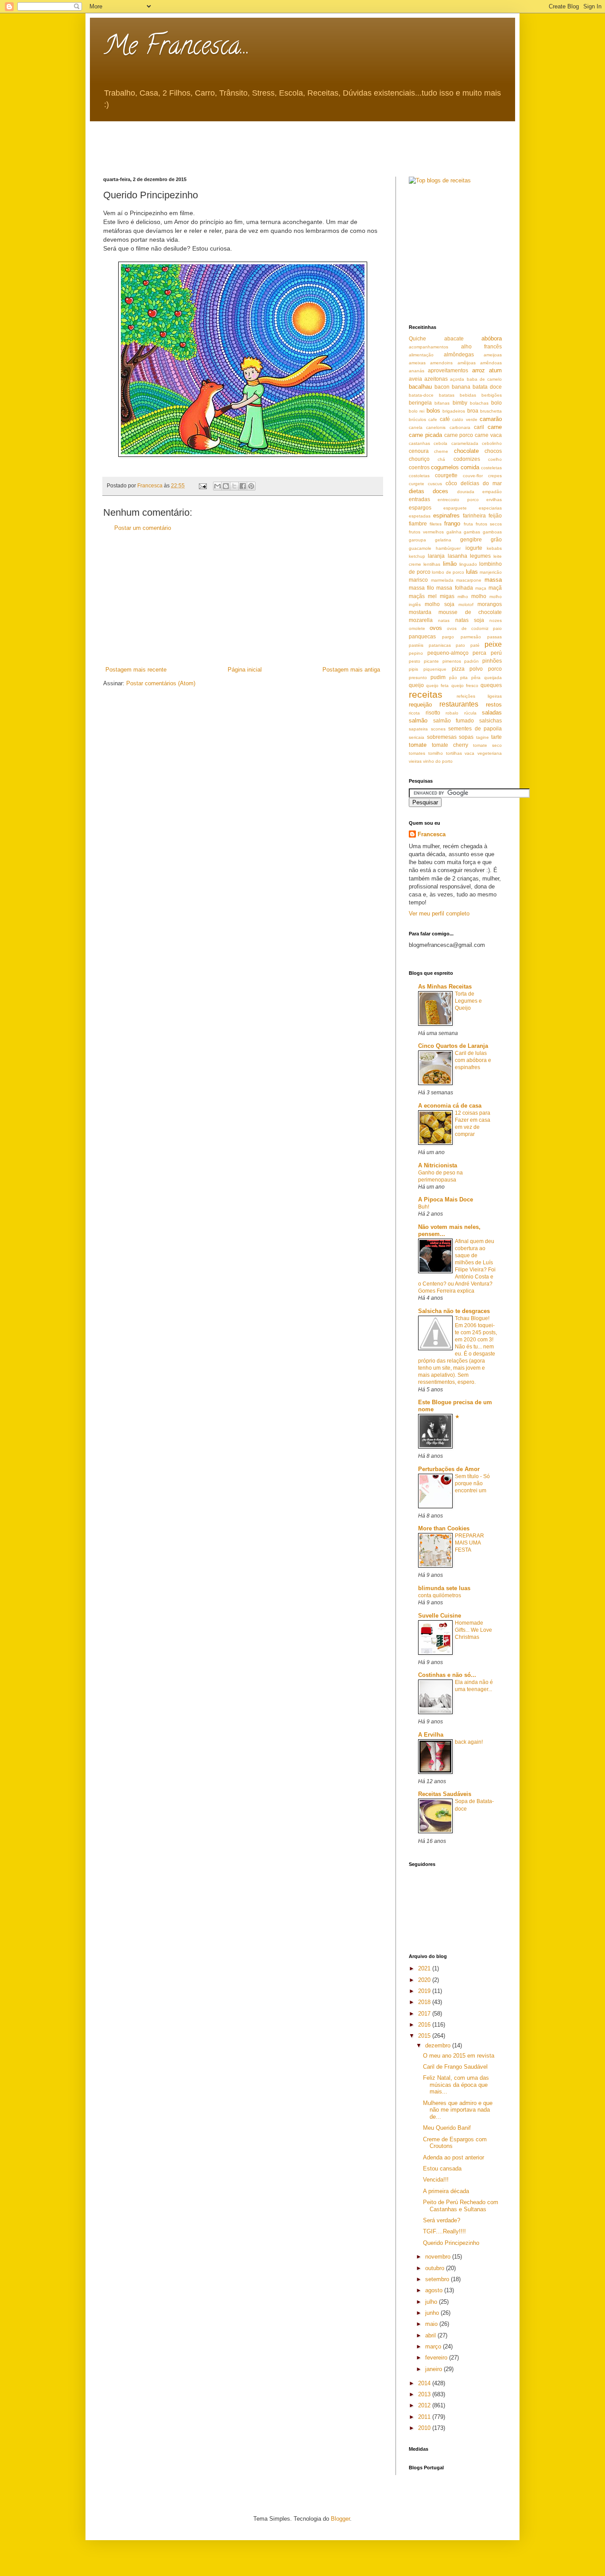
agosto (435, 2290)
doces (440, 491)
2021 (425, 1968)
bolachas (479, 403)
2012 (425, 2405)
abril (431, 2335)
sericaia (417, 737)
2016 (425, 2025)
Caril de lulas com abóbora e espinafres (473, 1060)
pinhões (492, 661)
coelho (495, 459)
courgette (446, 475)
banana (461, 387)
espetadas (420, 516)
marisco (418, 580)
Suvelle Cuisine (440, 1616)
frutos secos (489, 524)
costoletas (419, 476)
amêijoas (467, 363)
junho (433, 2313)
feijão (495, 516)
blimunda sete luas (444, 1588)
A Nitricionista (438, 1165)
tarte (496, 737)
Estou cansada (442, 2169)
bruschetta (491, 411)
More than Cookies (444, 1528)
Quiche (417, 338)
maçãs (417, 596)
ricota (414, 713)
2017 (425, 2014)
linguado (468, 564)
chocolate (466, 451)
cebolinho (492, 443)
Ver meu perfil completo (439, 913)
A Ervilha (431, 1735)
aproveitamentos (448, 370)
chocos (493, 451)
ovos (436, 628)
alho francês (482, 346)
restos (494, 705)
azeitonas (436, 379)
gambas (472, 532)
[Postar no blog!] (226, 486)
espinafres (446, 516)
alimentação (421, 355)
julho (432, 2302)
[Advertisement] (264, 141)
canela (416, 427)
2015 (425, 2036)
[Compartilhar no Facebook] (243, 486)
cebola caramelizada (456, 443)
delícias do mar (481, 483)
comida (470, 467)
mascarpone (469, 580)
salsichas (491, 720)
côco (451, 483)
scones (438, 729)
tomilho (436, 753)
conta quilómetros (440, 1595)
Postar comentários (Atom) (161, 683)
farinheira (474, 516)
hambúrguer (448, 548)
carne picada (425, 435)
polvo (476, 669)
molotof (466, 604)
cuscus (435, 484)
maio (432, 2324)
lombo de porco (448, 572)
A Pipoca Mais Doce (446, 1199)
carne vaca (488, 435)
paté (475, 645)
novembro (439, 2257)
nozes (496, 620)
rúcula (470, 713)
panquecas (422, 636)
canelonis (436, 427)
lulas (472, 572)
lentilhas (432, 564)
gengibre (471, 539)
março (434, 2346)
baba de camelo (484, 379)
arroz (479, 370)
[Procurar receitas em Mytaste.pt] (440, 180)
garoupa (417, 540)
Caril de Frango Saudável (455, 2067)
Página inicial (245, 670)
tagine (483, 737)
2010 (425, 2428)
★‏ (457, 1417)
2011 (425, 2417)
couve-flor (473, 476)
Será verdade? (442, 2220)
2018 (425, 2002)
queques (491, 685)
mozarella (421, 620)
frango (452, 523)
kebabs (494, 548)
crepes (495, 476)
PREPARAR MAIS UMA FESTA (469, 1543)
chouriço (419, 459)
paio (497, 628)
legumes (480, 556)
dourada (466, 492)
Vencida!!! (436, 2180)
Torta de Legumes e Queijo (468, 1001)
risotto (433, 713)
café (445, 419)
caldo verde (465, 419)
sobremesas (442, 737)
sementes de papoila (475, 728)
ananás (417, 371)
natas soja (470, 620)
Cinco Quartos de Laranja (453, 1046)
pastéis (416, 645)
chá (441, 459)
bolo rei (417, 411)
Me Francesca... (176, 48)
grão (496, 539)
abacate (454, 338)
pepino (416, 653)
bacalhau (420, 387)
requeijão (420, 705)
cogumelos (445, 467)
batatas (447, 395)
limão (450, 564)
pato (460, 645)
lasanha (458, 556)
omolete (417, 628)
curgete (417, 484)
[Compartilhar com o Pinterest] (251, 486)
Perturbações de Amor (449, 1469)
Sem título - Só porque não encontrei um (472, 1483)
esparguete (455, 508)
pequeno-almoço (448, 653)
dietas (417, 491)
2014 (425, 2383)
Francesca (432, 834)
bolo (496, 403)
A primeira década (446, 2191)
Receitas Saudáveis (445, 1794)
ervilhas (494, 500)
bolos (433, 411)
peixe (493, 644)
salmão (418, 720)
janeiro (434, 2369)
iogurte (474, 548)
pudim (438, 677)
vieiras (415, 761)
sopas (466, 737)
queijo (416, 685)
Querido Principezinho (451, 2243)
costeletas (491, 468)
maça (481, 588)
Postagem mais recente (136, 670)
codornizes (467, 459)
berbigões (492, 395)
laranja (436, 556)
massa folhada (454, 588)
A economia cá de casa (450, 1106)
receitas (426, 694)
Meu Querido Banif (447, 2128)
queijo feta (437, 686)
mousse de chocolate (470, 612)
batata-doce (421, 395)
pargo (448, 637)
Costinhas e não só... (447, 1675)
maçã (495, 588)
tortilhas (454, 753)
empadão (492, 492)
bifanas (442, 403)
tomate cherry (450, 745)
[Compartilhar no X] (234, 486)
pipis (413, 669)
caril (479, 427)
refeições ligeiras (479, 696)
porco (495, 669)
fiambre (418, 523)
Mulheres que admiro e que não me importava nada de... (458, 2110)
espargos (420, 508)
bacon (442, 387)
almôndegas (459, 354)
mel (432, 596)
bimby (460, 403)
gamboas (492, 532)
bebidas (468, 395)
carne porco (459, 435)
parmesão (471, 637)
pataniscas (440, 645)
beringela (420, 403)
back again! (469, 1742)
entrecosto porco (458, 500)
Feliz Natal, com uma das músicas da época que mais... (456, 2085)
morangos (490, 604)
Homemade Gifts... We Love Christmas (473, 1630)
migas (447, 596)
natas (444, 620)
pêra (476, 678)
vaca (469, 753)
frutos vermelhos (426, 532)
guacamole (420, 548)
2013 (425, 2394)
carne (495, 427)
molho (479, 596)
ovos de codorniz (467, 628)
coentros (419, 467)
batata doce (487, 387)
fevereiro (437, 2358)
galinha (454, 532)
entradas (419, 499)
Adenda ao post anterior (454, 2157)
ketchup (417, 556)
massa (493, 580)
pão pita (459, 678)
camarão (491, 419)
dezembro (439, 2045)
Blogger (340, 2519)
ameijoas (493, 355)
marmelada (442, 580)
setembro (438, 2279)
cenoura (419, 451)
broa (473, 411)
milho (463, 597)
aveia (415, 379)
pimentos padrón (461, 661)
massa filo (421, 588)
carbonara (460, 427)
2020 (425, 1980)
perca (479, 653)
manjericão (491, 572)
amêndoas (491, 363)
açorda (457, 379)
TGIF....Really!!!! (444, 2231)
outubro (436, 2268)
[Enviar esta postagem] (202, 485)
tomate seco (487, 745)
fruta (468, 524)
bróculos (417, 419)
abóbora (492, 338)
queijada (493, 678)
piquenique (435, 669)
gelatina (443, 540)
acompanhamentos (429, 347)
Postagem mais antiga (351, 670)
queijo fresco (465, 686)
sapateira (418, 729)
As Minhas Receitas (445, 987)
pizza (458, 669)
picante (431, 661)
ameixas (417, 363)
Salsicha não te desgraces (454, 1311)
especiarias (490, 508)
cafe (433, 419)
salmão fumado (454, 720)
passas (494, 637)
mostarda (420, 612)
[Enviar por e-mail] (217, 486)
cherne (441, 451)
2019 (425, 1991)
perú (496, 653)
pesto (415, 661)
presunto (418, 678)
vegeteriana (490, 753)
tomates (417, 753)
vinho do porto (438, 761)
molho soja (439, 604)
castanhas (419, 443)
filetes (436, 524)
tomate (418, 745)
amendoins (441, 363)
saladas (492, 713)
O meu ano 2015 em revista (459, 2056)
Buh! (424, 1207)
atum (495, 370)
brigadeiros (454, 411)
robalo (452, 713)
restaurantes (459, 704)
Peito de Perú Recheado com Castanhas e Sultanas (461, 2206)
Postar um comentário (143, 528)
